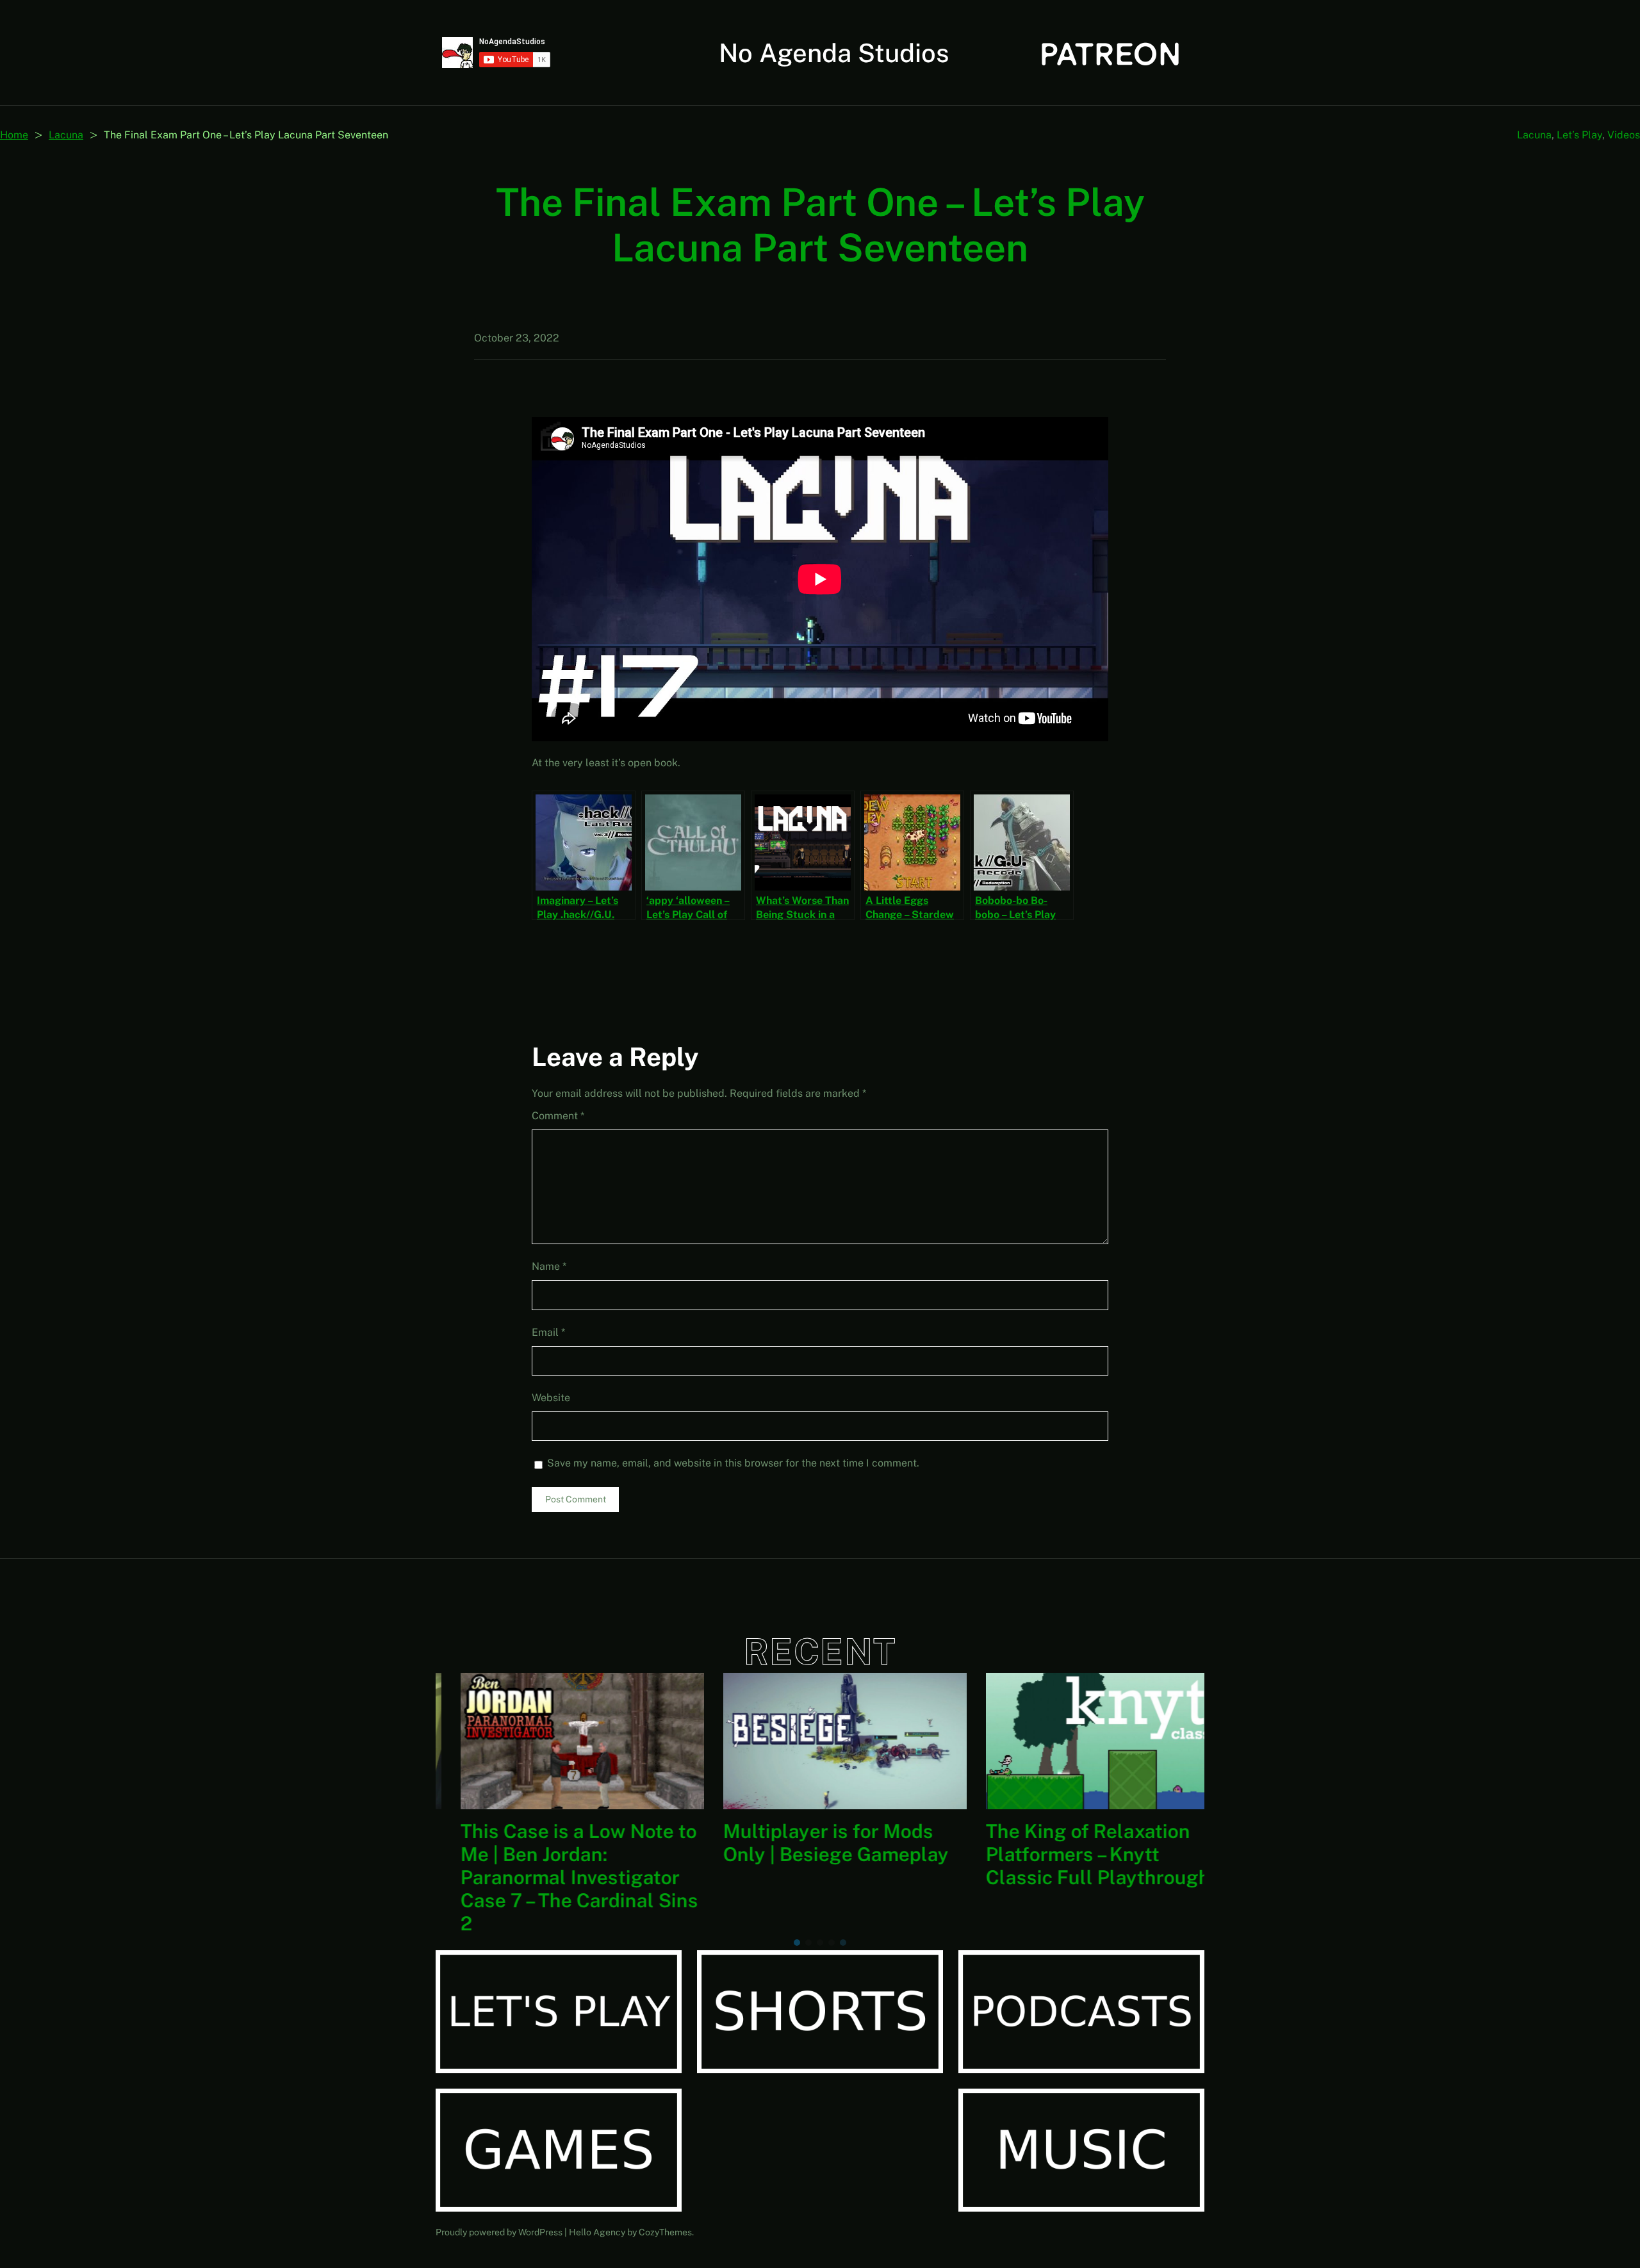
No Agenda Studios (834, 53)
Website (551, 1398)
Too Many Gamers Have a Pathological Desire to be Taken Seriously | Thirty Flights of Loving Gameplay (1074, 1877)
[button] (797, 1943)
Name (549, 1266)
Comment (558, 1116)
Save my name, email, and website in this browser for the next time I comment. (733, 1463)
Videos (1624, 135)
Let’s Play (1579, 135)
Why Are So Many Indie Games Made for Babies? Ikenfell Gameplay (811, 1854)
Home (14, 135)
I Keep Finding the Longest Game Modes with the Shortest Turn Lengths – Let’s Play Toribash (557, 1866)
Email (548, 1332)
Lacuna (66, 135)
